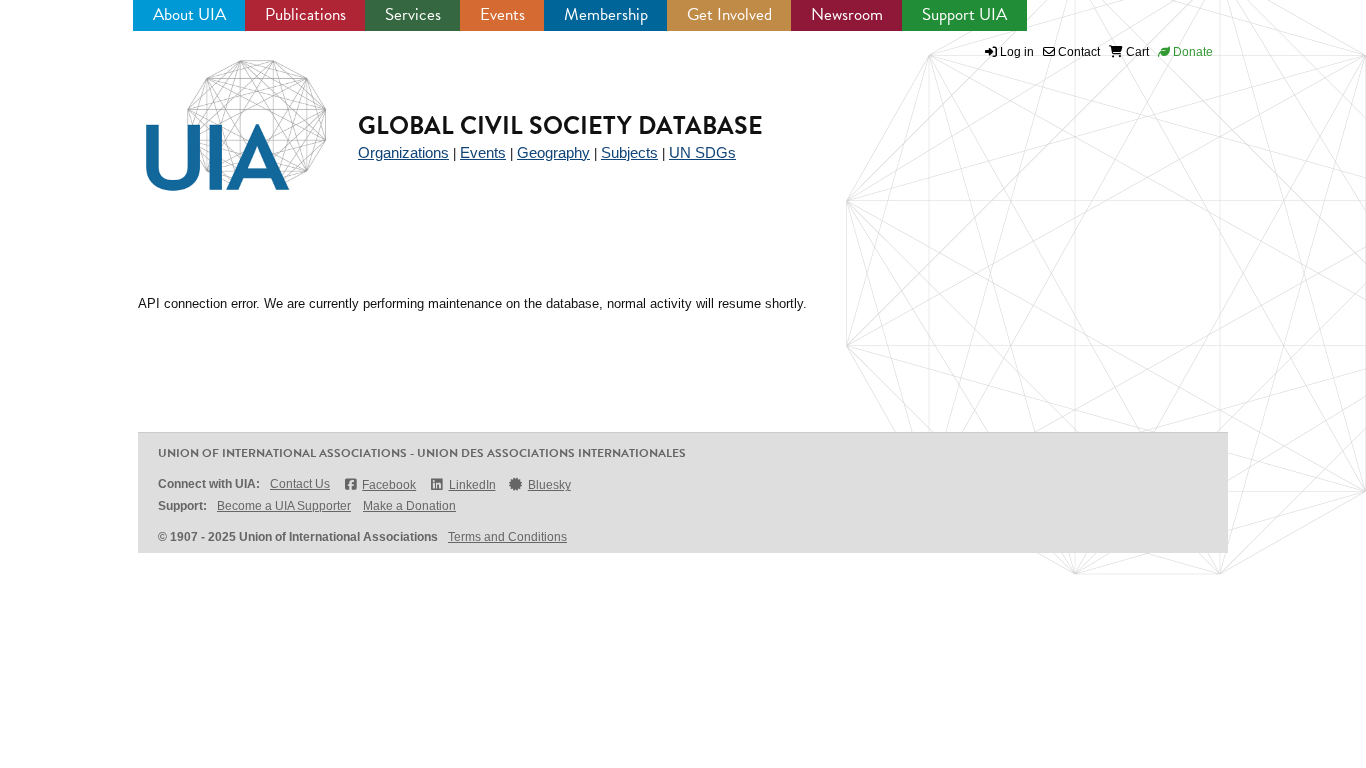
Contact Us (300, 484)
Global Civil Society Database (560, 125)
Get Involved (729, 14)
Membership (606, 14)
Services (413, 14)
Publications (305, 14)
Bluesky (549, 485)
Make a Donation (409, 506)
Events (502, 14)
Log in (1017, 52)
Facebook (389, 485)
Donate (1191, 52)
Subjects (629, 152)
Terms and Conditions (507, 537)
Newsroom (847, 14)
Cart (1136, 52)
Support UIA (964, 14)
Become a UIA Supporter (284, 506)
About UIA (189, 14)
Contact (1077, 52)
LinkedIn (472, 485)
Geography (553, 152)
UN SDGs (702, 152)
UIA (213, 114)
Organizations (403, 152)
